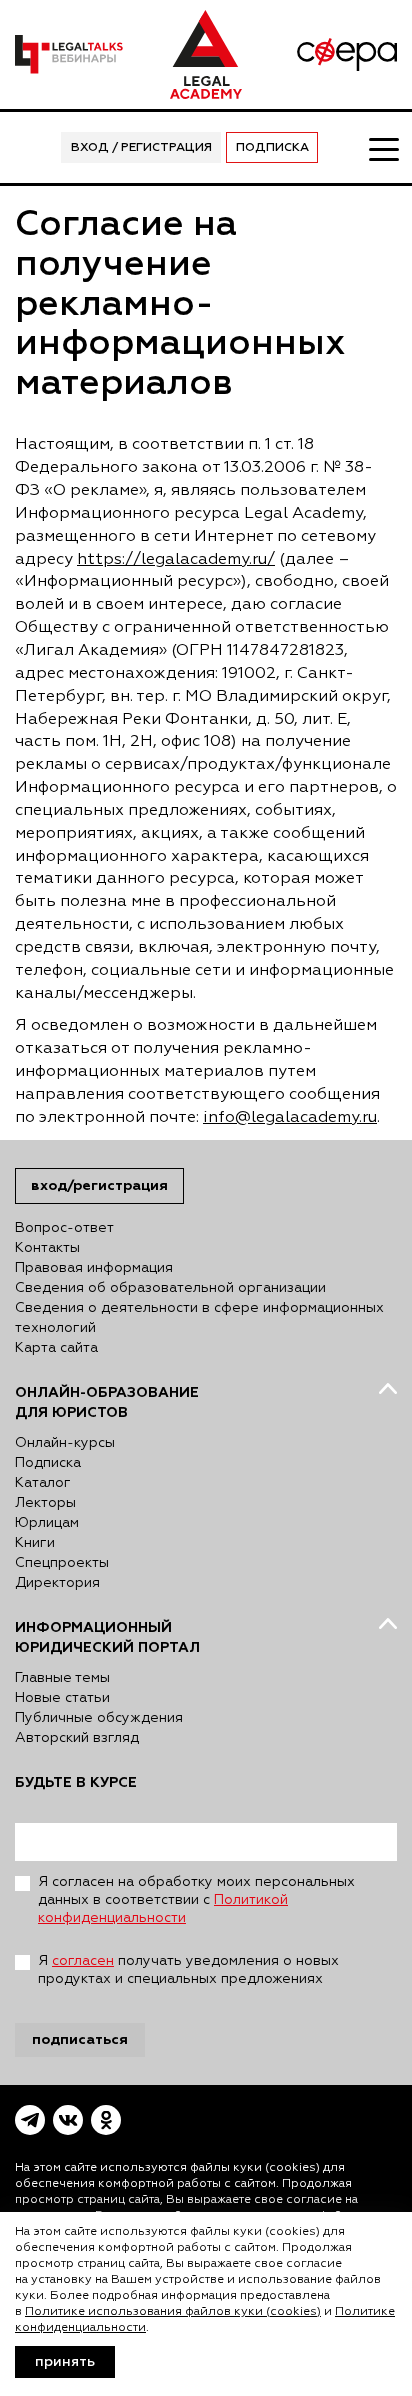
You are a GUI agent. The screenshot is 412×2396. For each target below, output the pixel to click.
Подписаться (80, 2039)
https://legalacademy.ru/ (176, 560)
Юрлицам (47, 1523)
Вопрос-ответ (64, 1228)
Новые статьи (62, 1698)
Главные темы (62, 1678)
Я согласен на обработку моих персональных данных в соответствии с (196, 1900)
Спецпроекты (62, 1563)
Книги (35, 1543)
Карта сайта (56, 1348)
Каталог (43, 1483)
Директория (57, 1583)
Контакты (47, 1248)
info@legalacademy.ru (290, 1118)
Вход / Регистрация (141, 148)
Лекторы (45, 1503)
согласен (83, 1961)
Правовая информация (94, 1268)
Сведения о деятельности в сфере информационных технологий (199, 1318)
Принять (65, 2362)
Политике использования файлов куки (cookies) (173, 2312)
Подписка (272, 148)
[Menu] (383, 148)
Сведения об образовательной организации (170, 1288)
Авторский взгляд (77, 1738)
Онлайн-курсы (65, 1443)
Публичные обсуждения (99, 1718)
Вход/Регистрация (99, 1185)
